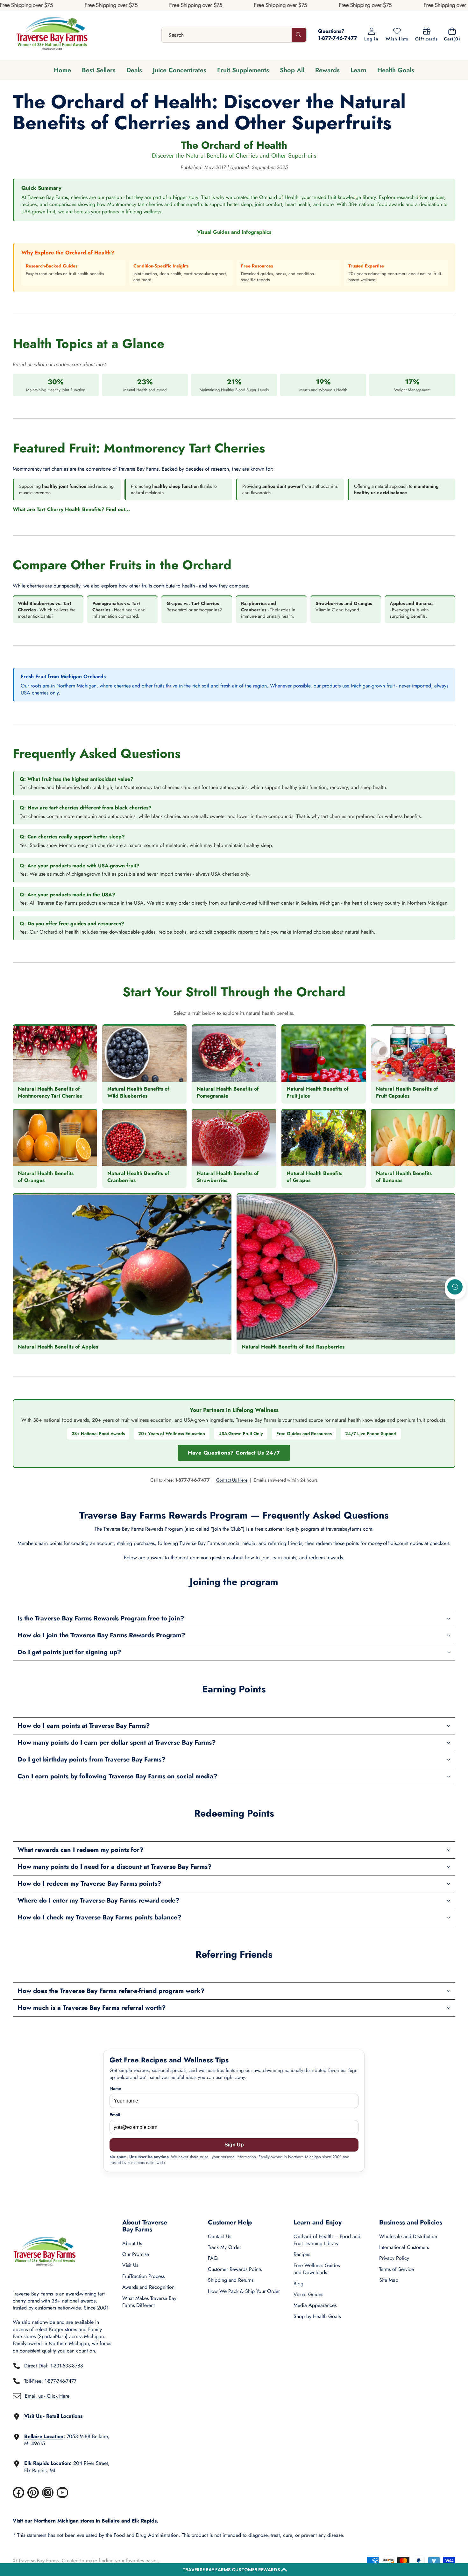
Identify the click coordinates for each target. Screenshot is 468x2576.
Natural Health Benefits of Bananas (404, 1177)
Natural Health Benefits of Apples (58, 1347)
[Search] (299, 35)
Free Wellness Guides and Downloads (317, 2269)
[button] (234, 2570)
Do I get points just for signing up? (69, 1652)
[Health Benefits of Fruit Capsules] (413, 1054)
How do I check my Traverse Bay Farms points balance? (99, 1917)
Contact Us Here (232, 1480)
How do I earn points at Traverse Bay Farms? (84, 1726)
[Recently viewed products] (455, 1287)
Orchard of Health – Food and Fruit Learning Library (327, 2240)
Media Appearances (315, 2305)
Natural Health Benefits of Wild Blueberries (138, 1092)
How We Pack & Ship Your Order (244, 2291)
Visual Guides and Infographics (234, 232)
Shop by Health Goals (317, 2316)
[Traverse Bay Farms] (52, 35)
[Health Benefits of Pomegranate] (234, 1054)
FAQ (213, 2258)
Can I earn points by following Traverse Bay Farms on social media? (117, 1776)
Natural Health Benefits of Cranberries (138, 1177)
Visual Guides (308, 2294)
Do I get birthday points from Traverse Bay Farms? (92, 1759)
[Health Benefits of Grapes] (324, 1138)
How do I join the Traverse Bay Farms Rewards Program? (101, 1635)
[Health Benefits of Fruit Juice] (324, 1054)
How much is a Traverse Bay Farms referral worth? (92, 2008)
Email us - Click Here (47, 2396)
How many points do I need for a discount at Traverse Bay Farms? (115, 1867)
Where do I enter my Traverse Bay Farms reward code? (99, 1900)
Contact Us (220, 2236)
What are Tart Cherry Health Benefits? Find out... (71, 509)
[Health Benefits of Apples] (122, 1267)
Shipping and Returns (231, 2280)
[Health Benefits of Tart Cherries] (55, 1054)
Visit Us (130, 2265)
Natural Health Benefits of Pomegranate (228, 1092)
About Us (132, 2243)
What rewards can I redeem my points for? (81, 1850)
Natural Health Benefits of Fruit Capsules (407, 1092)
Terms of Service (397, 2269)
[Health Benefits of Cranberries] (144, 1138)
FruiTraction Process (143, 2276)
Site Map (389, 2280)
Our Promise (136, 2254)
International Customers (404, 2247)
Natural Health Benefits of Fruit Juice (318, 1092)
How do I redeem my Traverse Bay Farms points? (89, 1884)
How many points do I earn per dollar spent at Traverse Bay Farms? (117, 1743)
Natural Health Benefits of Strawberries (228, 1177)
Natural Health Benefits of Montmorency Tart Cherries (50, 1092)
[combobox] (234, 35)
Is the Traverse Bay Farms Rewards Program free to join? (101, 1618)
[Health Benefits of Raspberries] (346, 1267)
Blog (298, 2284)
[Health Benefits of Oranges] (55, 1138)
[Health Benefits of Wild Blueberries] (144, 1054)
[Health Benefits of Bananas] (413, 1138)
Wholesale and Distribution (408, 2236)
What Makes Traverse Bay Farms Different (149, 2302)
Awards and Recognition (148, 2287)
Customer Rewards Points (235, 2269)
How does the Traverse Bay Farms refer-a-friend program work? (111, 1991)
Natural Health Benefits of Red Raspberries (293, 1347)
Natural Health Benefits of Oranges (46, 1177)
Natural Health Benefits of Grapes (314, 1177)
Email (115, 2115)
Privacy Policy (394, 2258)
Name (115, 2089)
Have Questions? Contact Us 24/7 (234, 1453)
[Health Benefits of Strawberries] (234, 1138)
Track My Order (224, 2247)
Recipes (302, 2254)
